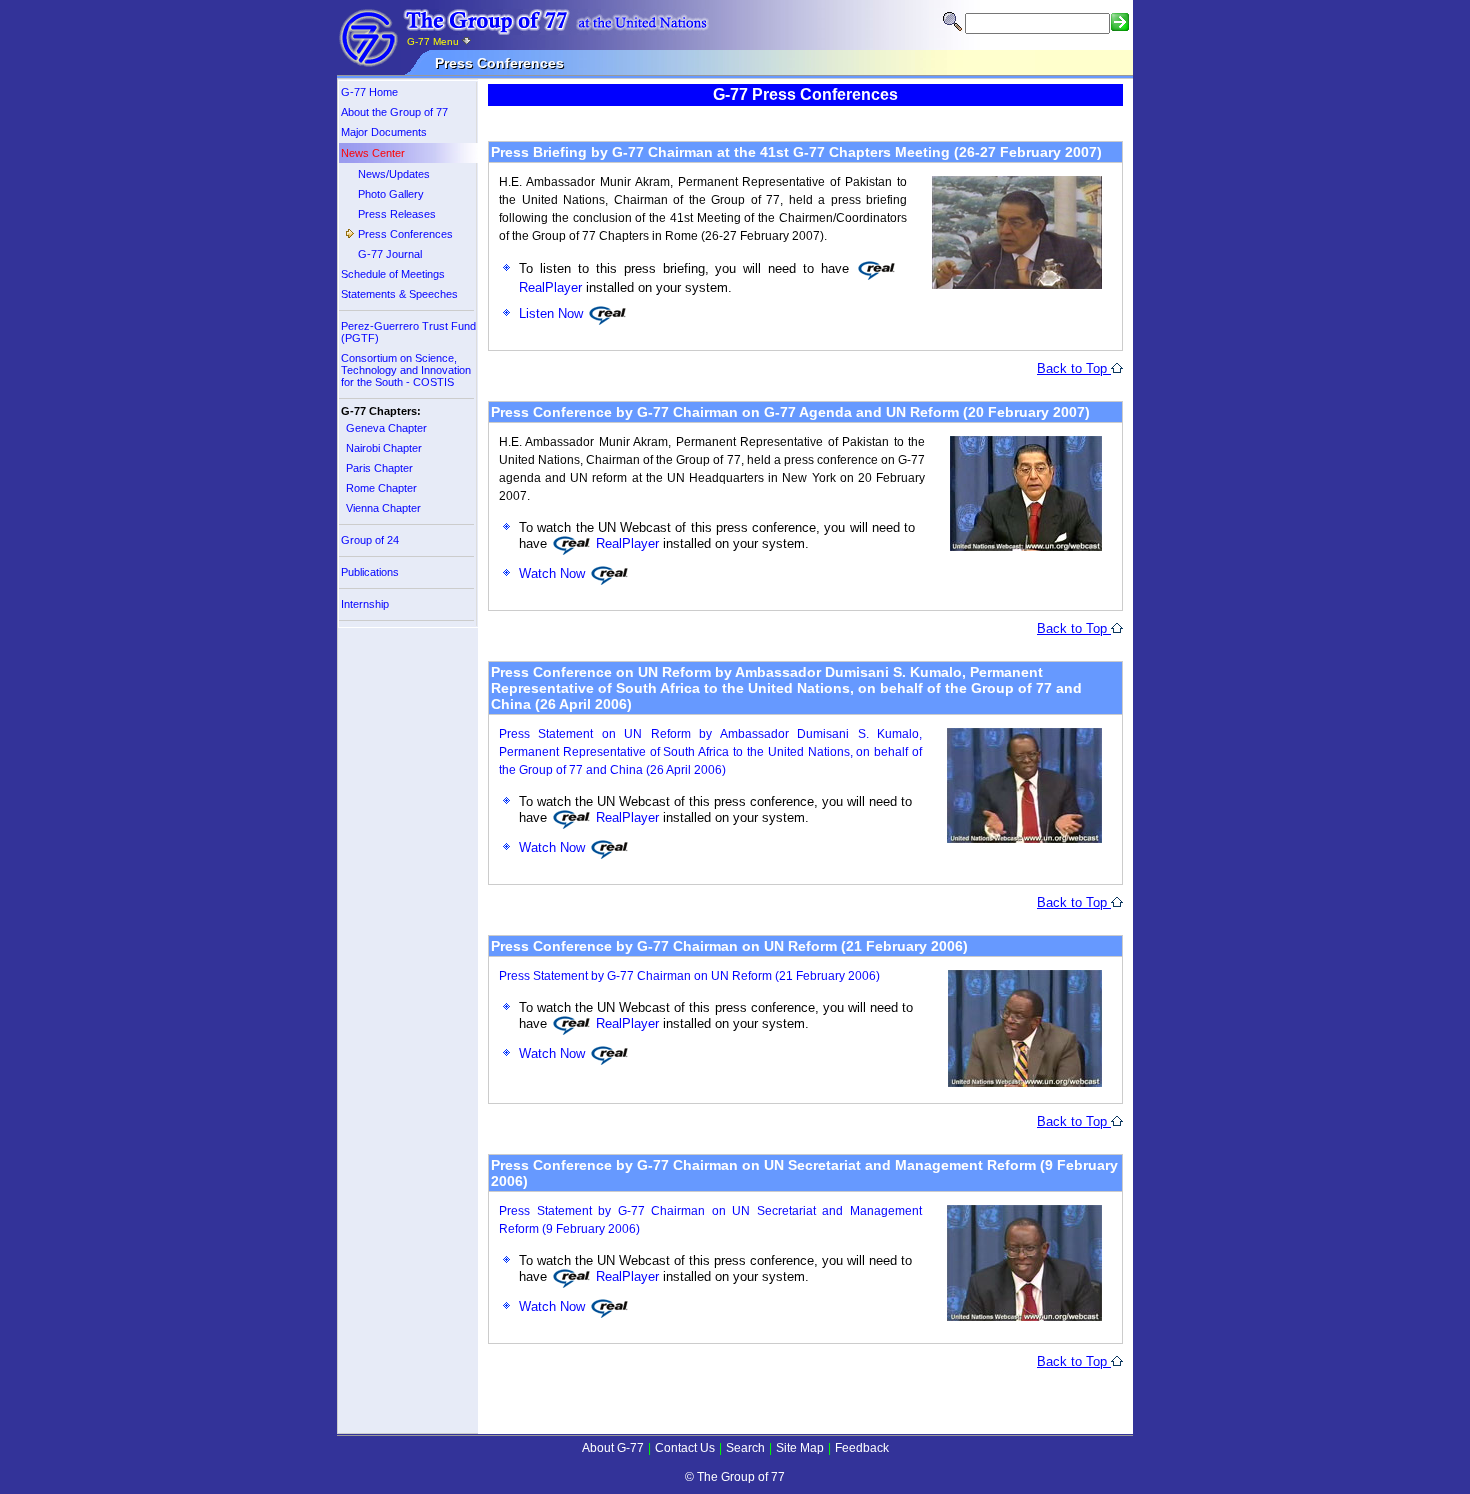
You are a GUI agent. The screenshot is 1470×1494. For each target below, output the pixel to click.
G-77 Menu (434, 41)
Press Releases (397, 214)
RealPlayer (625, 543)
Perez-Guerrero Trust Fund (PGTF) (408, 332)
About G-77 (613, 1448)
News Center (373, 153)
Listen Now (553, 313)
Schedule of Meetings (393, 274)
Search (745, 1448)
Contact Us (685, 1448)
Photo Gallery (391, 194)
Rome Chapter (381, 488)
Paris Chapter (379, 468)
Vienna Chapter (383, 508)
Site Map (800, 1448)
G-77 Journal (390, 254)
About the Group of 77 (394, 112)
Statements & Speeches (399, 294)
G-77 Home (369, 92)
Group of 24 (370, 540)
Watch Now (554, 573)
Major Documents (384, 132)
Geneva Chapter (386, 428)
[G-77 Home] (369, 63)
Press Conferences (405, 234)
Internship (365, 604)
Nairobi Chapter (384, 448)
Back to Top (1074, 368)
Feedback (862, 1448)
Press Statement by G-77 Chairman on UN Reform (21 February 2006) (689, 976)
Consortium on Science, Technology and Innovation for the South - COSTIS (406, 370)
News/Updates (394, 174)
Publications (370, 572)
